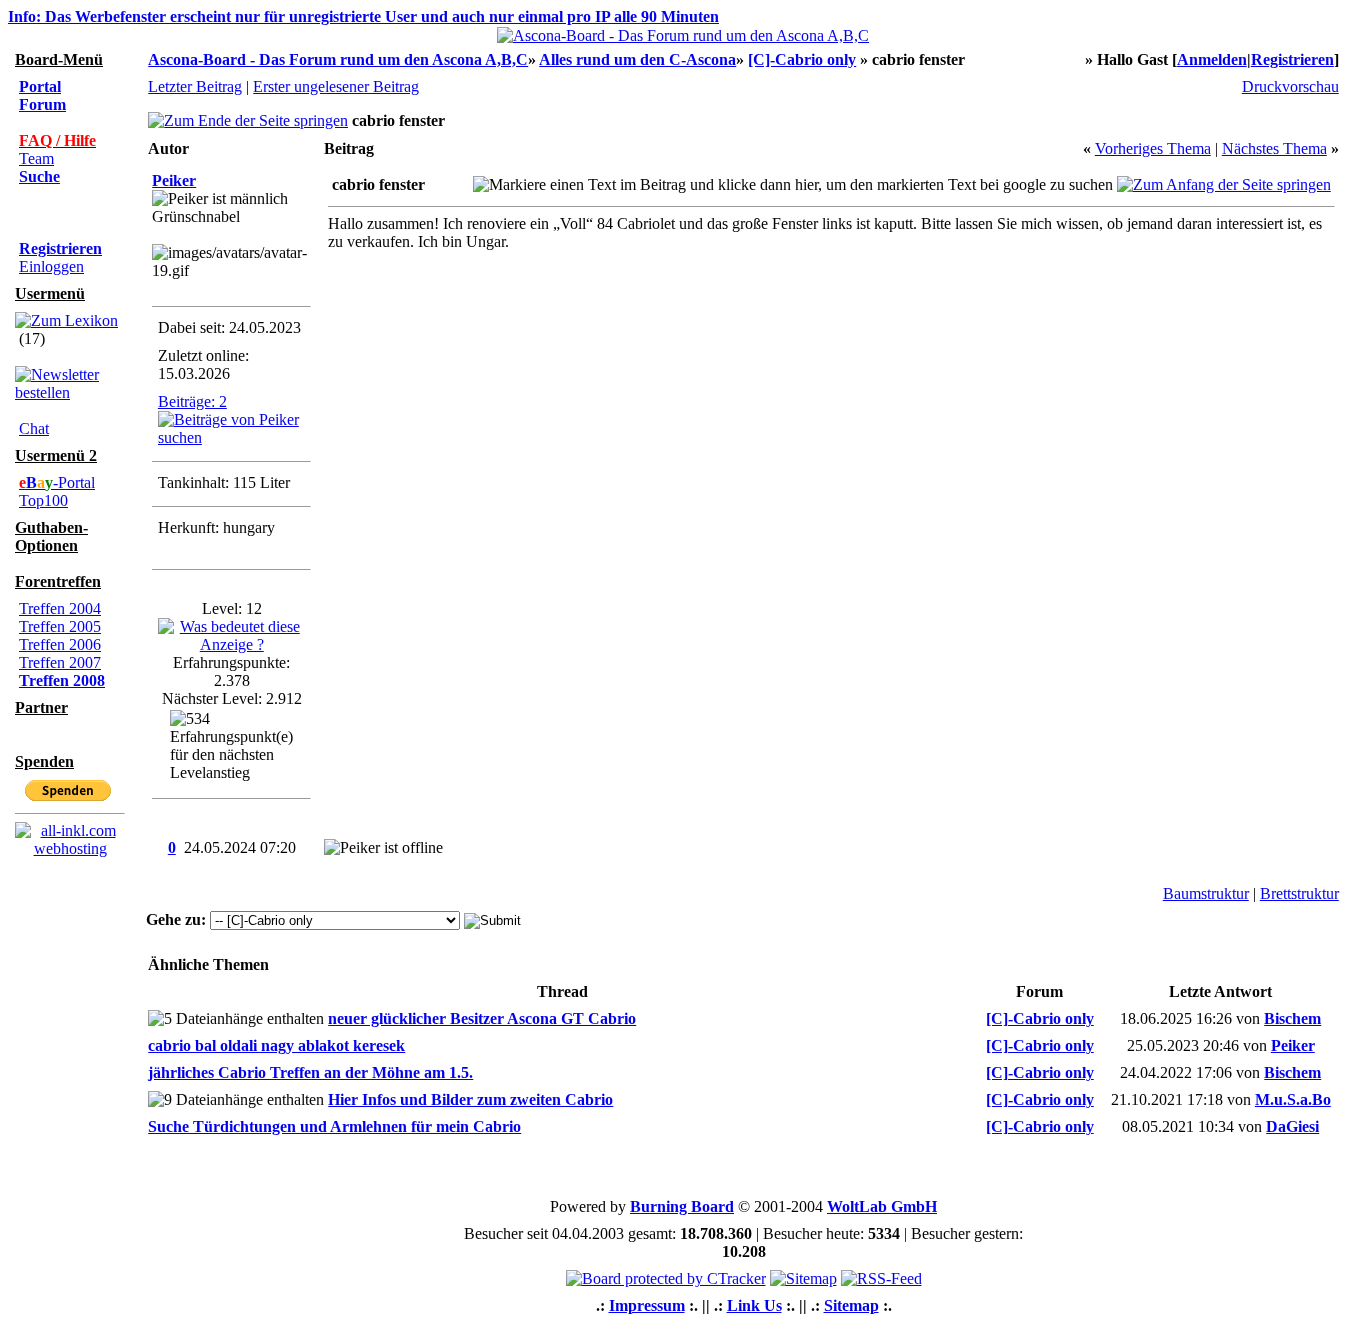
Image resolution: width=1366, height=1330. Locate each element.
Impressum (647, 1305)
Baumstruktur (1206, 893)
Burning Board (682, 1206)
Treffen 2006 (60, 644)
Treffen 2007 (60, 662)
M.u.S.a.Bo (1293, 1099)
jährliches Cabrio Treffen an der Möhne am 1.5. (310, 1072)
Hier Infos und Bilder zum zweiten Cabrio (470, 1099)
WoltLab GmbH (882, 1206)
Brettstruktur (1299, 893)
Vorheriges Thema (1153, 148)
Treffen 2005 (60, 626)
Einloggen (51, 266)
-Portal (57, 482)
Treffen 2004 (60, 608)
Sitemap (851, 1305)
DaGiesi (1292, 1126)
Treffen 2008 (62, 680)
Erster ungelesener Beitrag (336, 86)
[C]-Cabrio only (802, 59)
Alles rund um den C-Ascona (637, 59)
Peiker (174, 180)
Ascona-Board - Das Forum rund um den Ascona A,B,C (338, 59)
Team (36, 158)
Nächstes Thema (1274, 148)
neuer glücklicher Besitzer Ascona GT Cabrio (482, 1018)
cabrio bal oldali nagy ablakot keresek (276, 1045)
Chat (34, 428)
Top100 (43, 500)
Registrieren (1292, 59)
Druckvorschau (1290, 86)
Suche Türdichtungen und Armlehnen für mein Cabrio (334, 1126)
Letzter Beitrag (195, 86)
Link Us (754, 1305)
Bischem (1292, 1018)
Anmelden (1212, 59)
